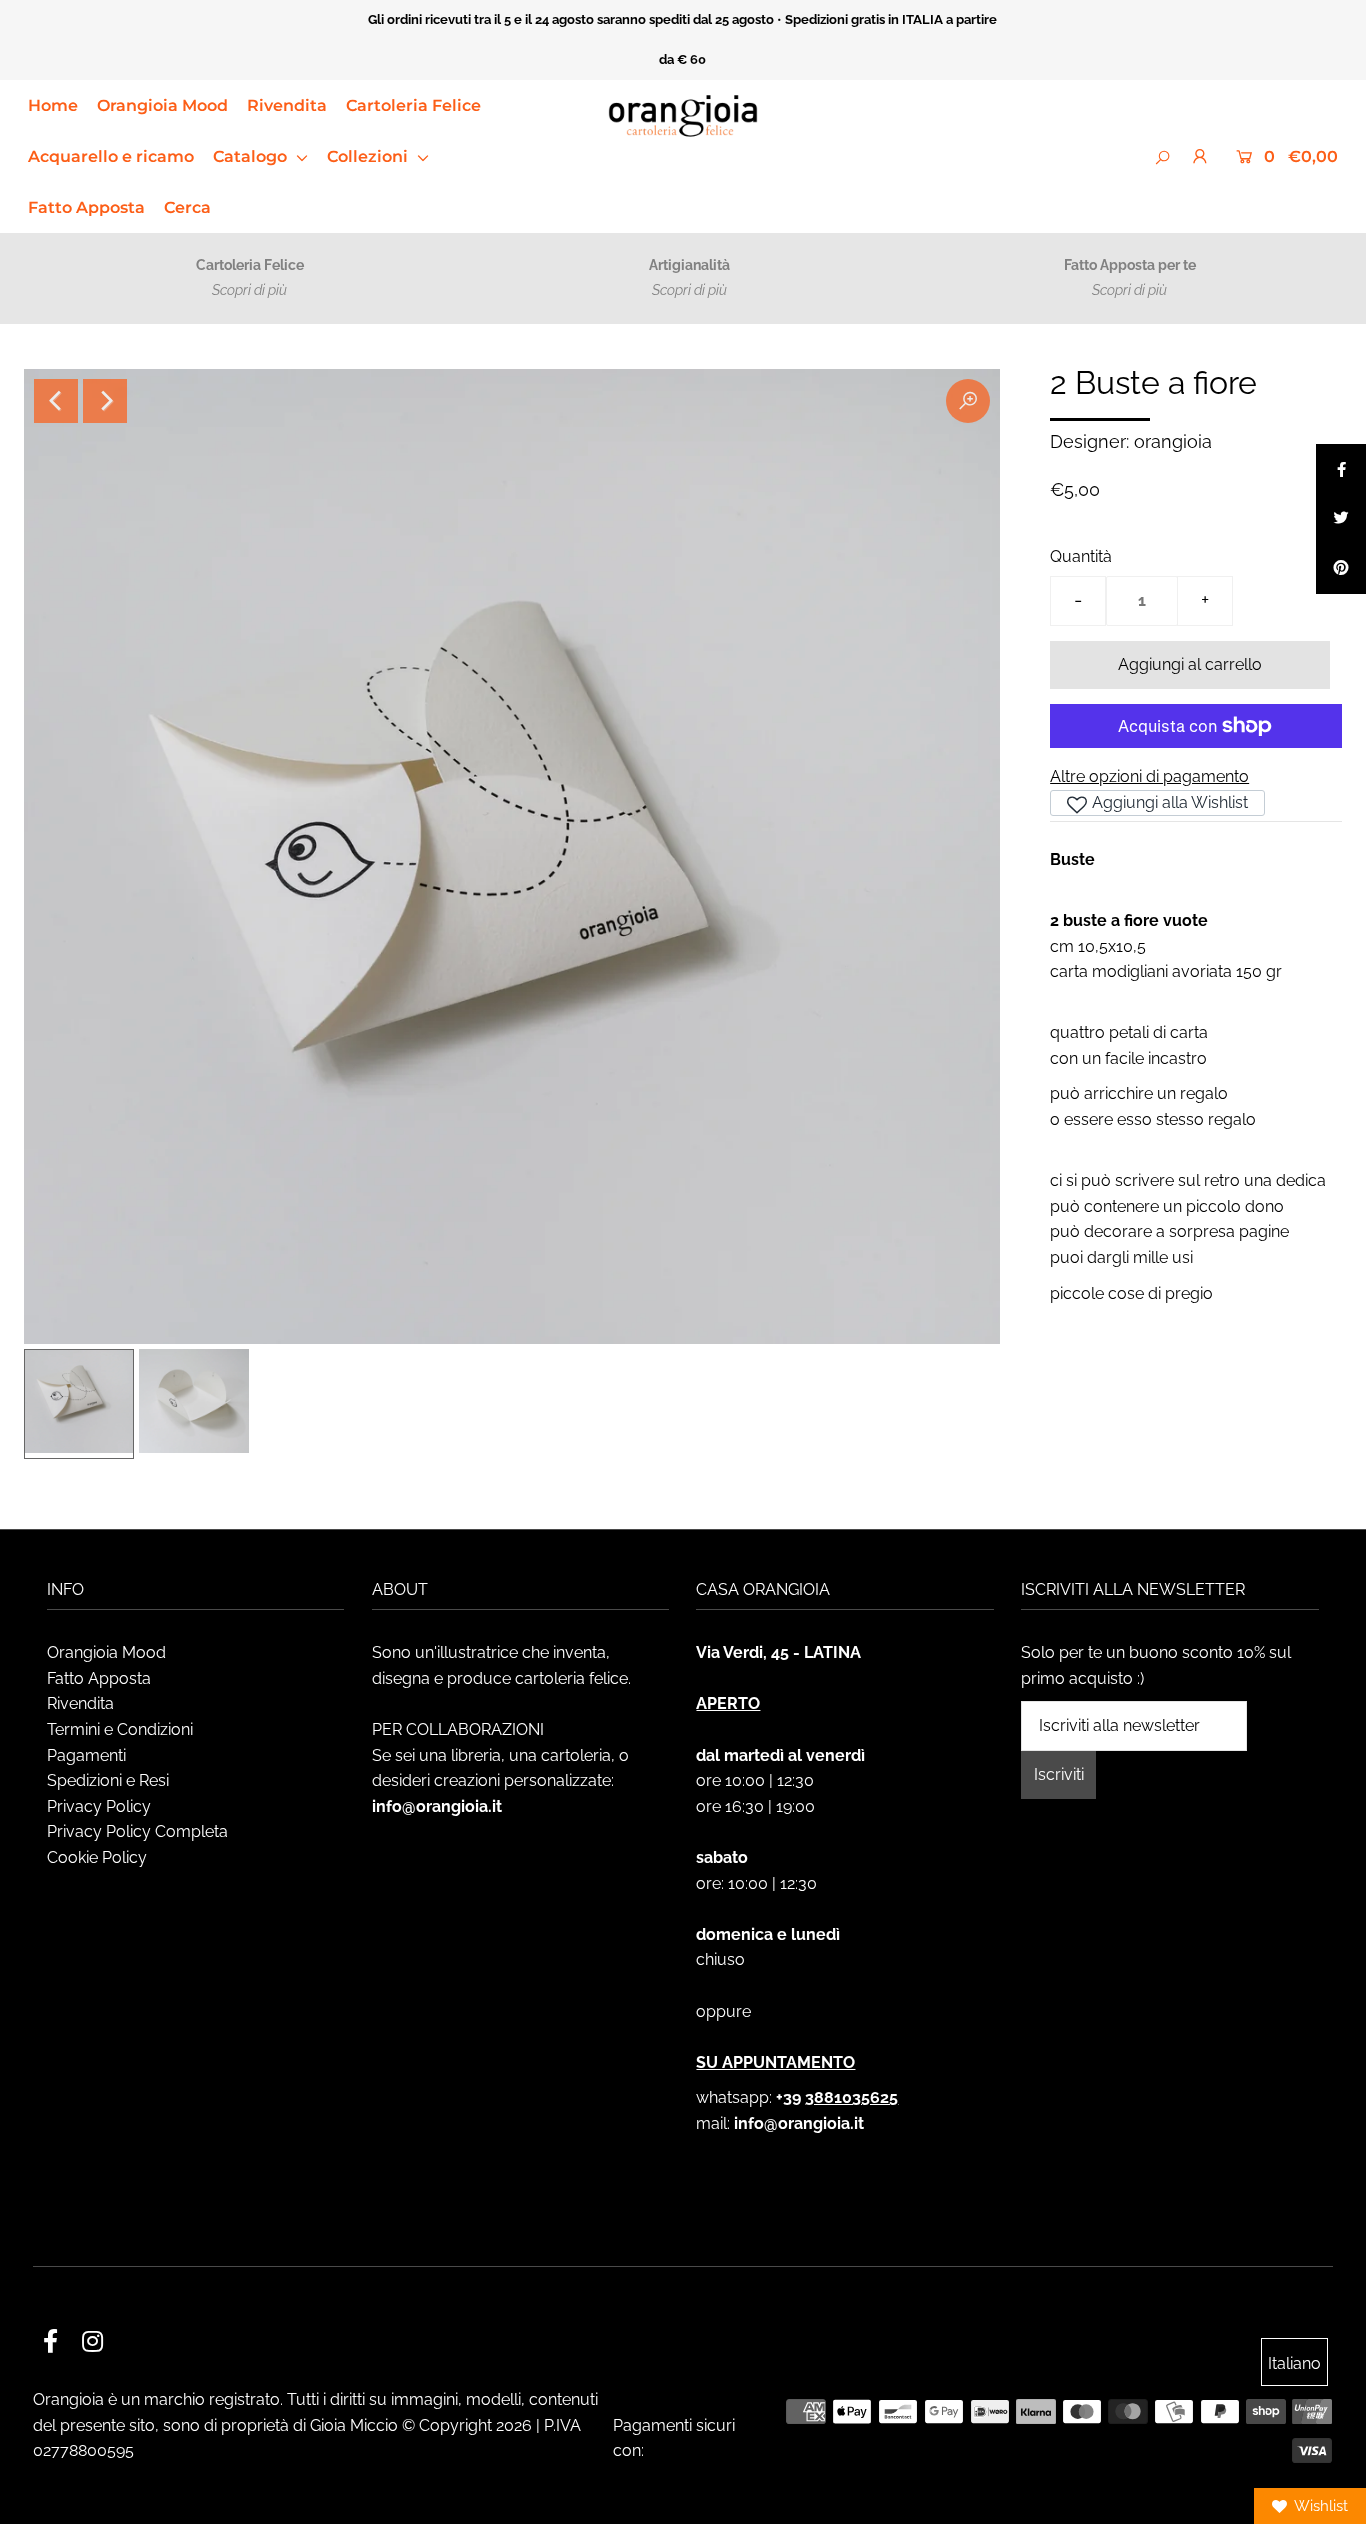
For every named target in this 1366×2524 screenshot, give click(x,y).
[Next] (105, 401)
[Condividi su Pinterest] (1341, 569)
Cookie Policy (97, 1857)
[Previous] (56, 401)
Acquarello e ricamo (111, 156)
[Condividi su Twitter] (1341, 519)
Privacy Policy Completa (137, 1831)
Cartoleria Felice (413, 105)
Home (53, 105)
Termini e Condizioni (120, 1729)
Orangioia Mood (162, 105)
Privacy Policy (99, 1806)
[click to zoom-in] (968, 401)
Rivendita (287, 105)
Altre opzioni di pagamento (1149, 776)
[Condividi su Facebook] (1341, 469)
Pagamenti (86, 1755)
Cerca (187, 207)
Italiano (1294, 2363)
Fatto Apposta (86, 207)
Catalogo (252, 156)
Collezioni (369, 156)
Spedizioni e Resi (108, 1780)
